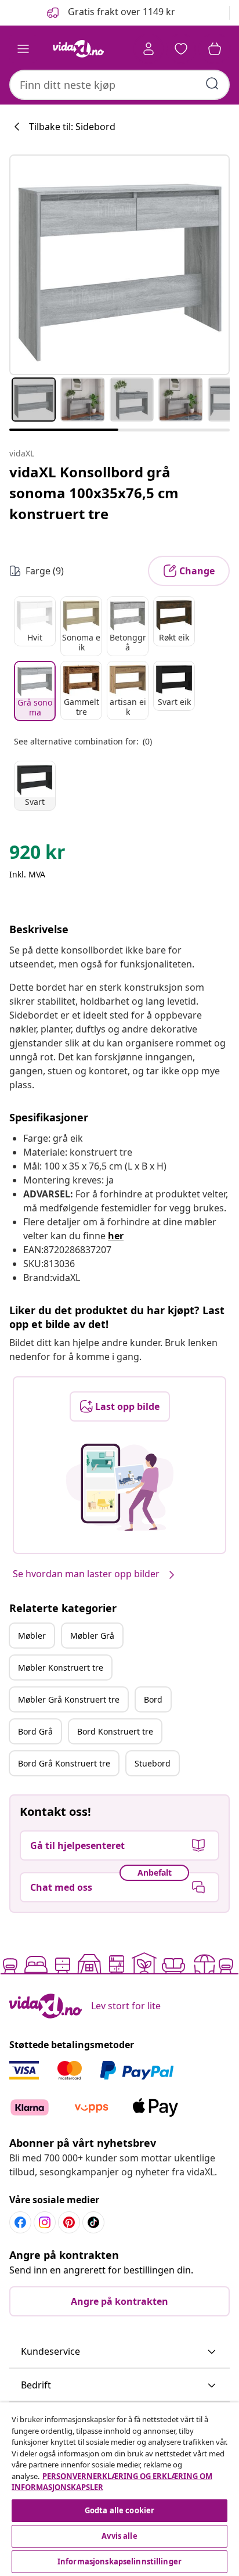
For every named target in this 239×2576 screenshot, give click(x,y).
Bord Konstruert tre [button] (115, 1731)
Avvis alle (119, 2536)
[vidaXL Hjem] (78, 49)
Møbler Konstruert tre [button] (61, 1667)
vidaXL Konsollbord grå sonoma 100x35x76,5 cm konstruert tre (94, 493)
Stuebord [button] (153, 1763)
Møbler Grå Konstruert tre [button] (69, 1699)
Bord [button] (153, 1699)
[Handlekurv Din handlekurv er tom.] (215, 49)
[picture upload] (120, 1487)
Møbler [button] (32, 1636)
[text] (37, 855)
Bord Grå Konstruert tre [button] (64, 1763)
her (116, 1236)
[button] (110, 13)
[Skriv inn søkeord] (212, 84)
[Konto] (149, 49)
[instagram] (45, 2222)
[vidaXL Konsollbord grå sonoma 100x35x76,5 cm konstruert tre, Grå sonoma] (119, 265)
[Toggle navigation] (23, 49)
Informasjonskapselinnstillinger (119, 2561)
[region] (119, 2489)
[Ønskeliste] (181, 49)
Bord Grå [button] (35, 1731)
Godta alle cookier (119, 2510)
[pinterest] (69, 2222)
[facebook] (20, 2222)
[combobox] (119, 85)
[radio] (35, 621)
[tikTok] (93, 2222)
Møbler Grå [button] (92, 1636)
